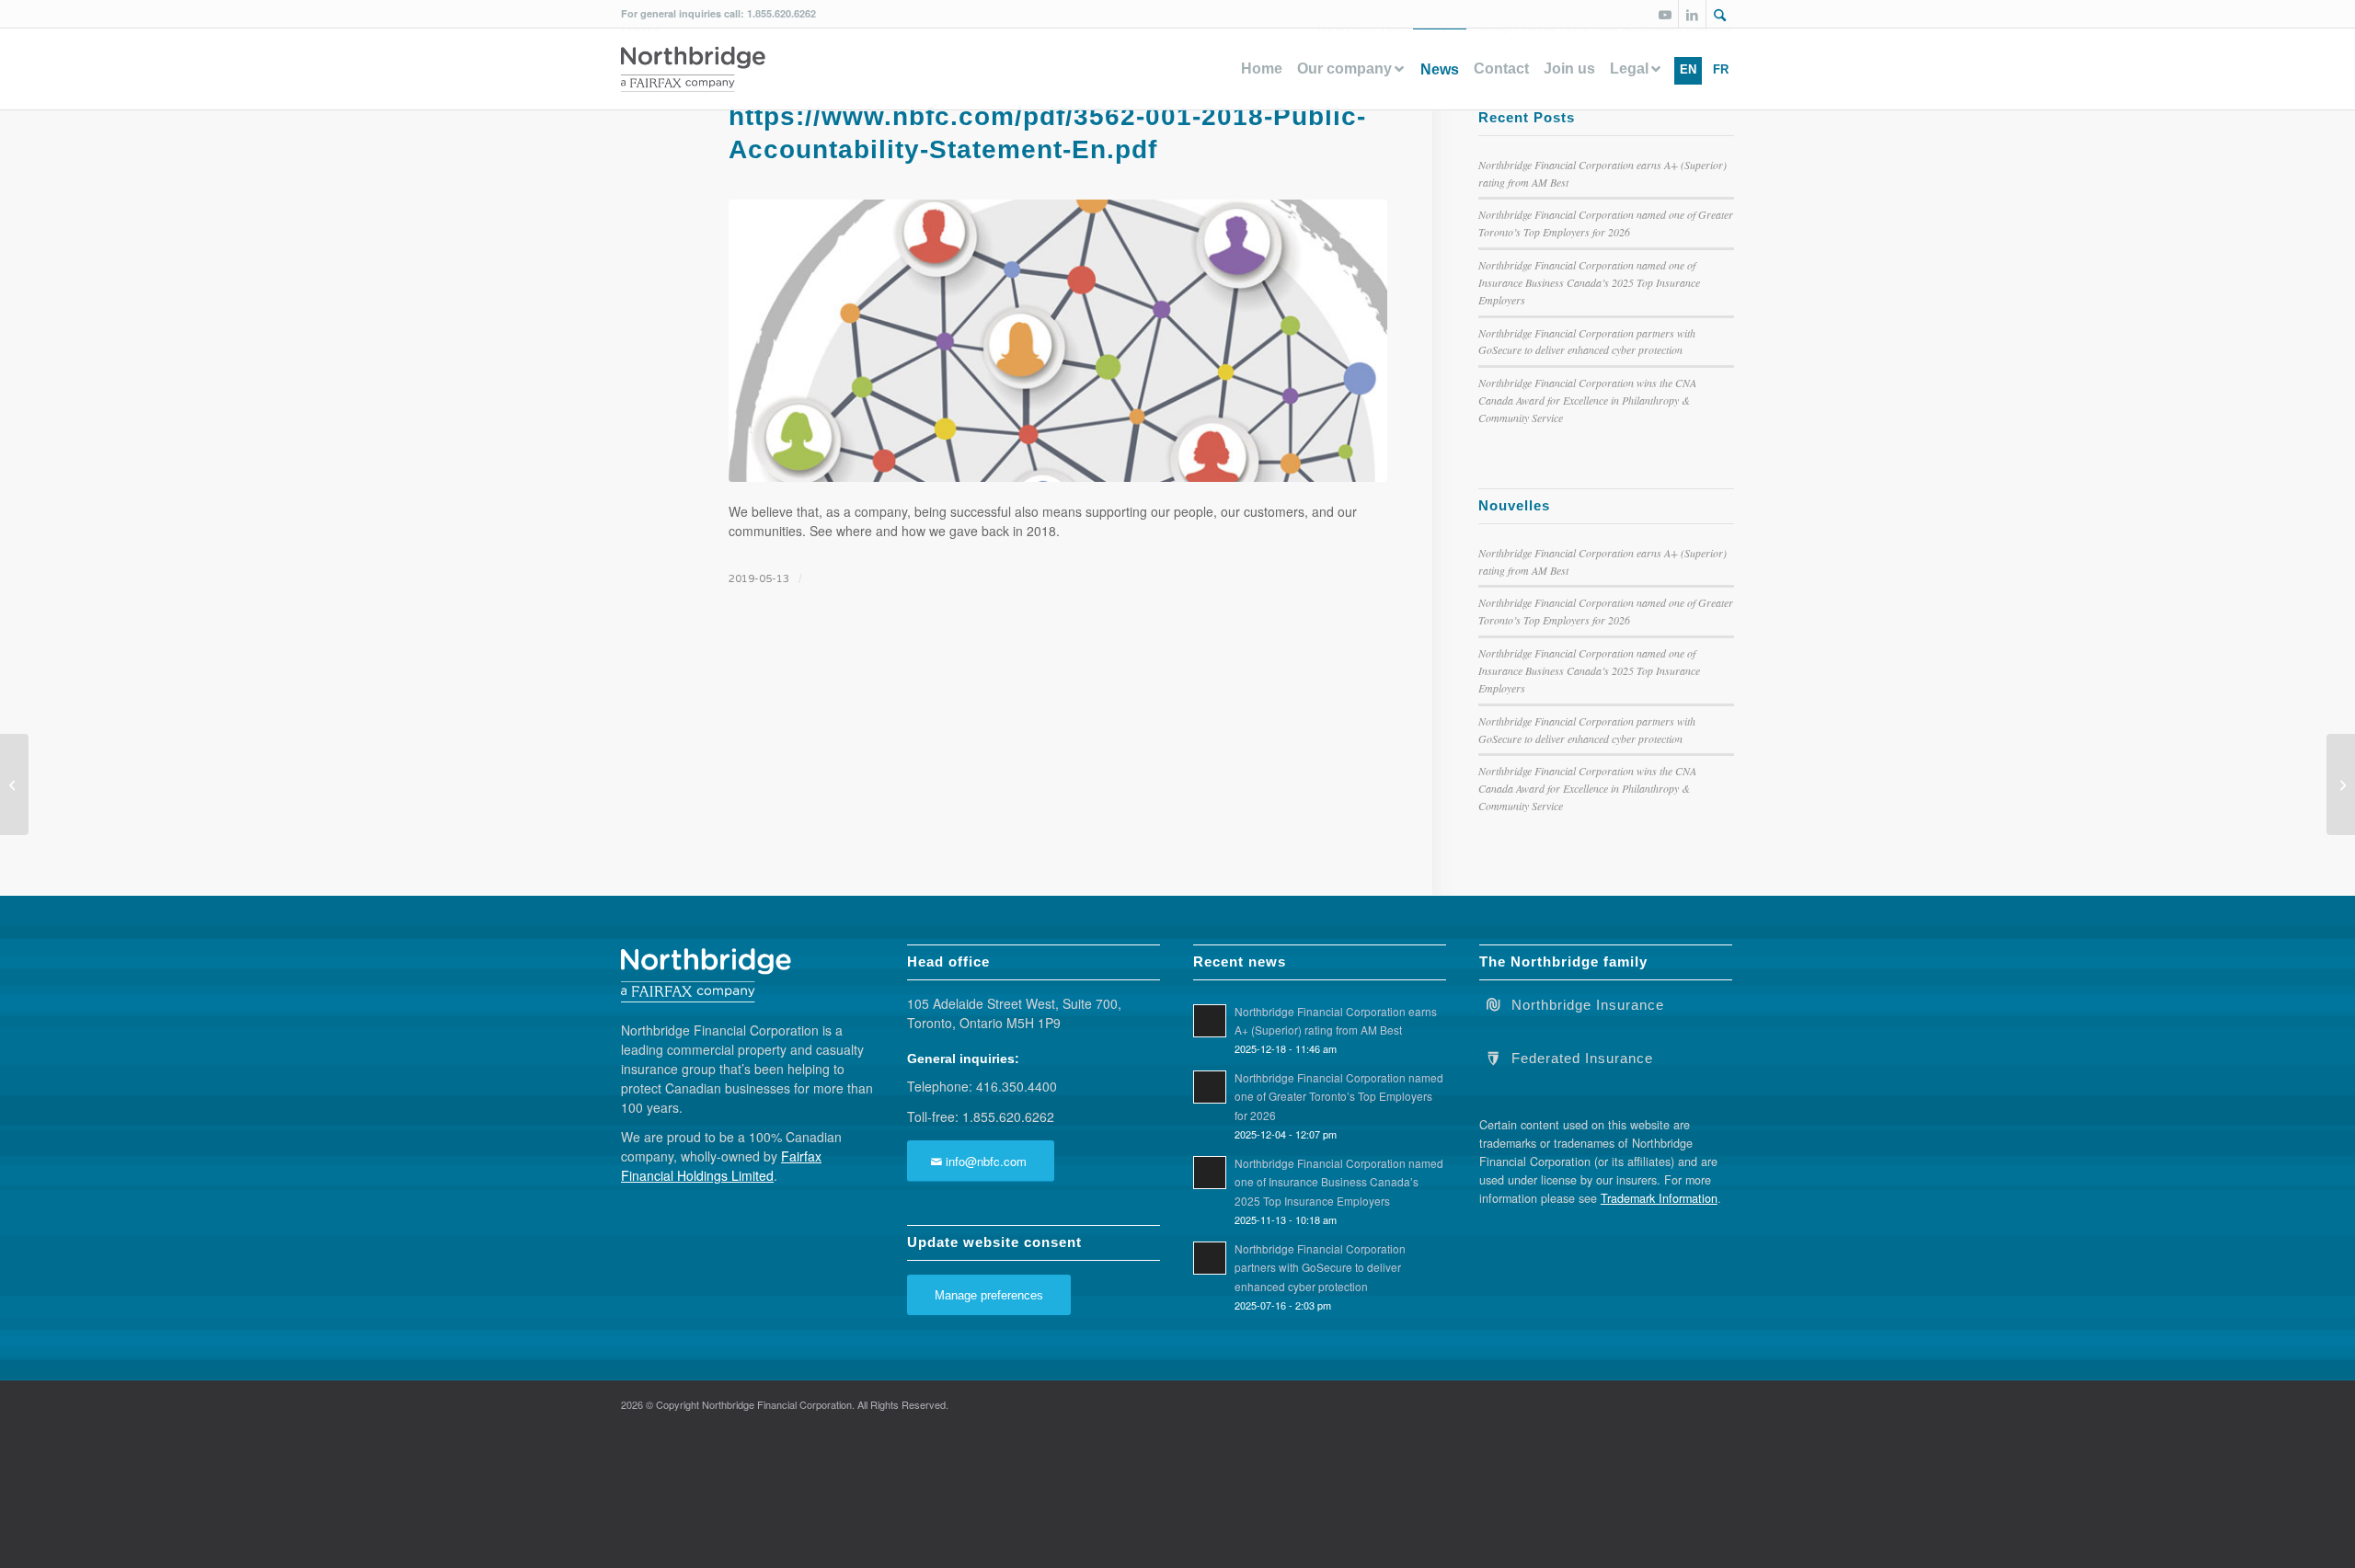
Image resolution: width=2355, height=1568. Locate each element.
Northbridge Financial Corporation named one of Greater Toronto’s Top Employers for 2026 (1339, 1096)
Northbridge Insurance (1588, 1005)
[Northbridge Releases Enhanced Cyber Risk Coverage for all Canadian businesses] (2341, 784)
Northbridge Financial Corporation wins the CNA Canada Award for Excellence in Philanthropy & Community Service (1587, 400)
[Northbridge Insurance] (1493, 1003)
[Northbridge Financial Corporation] (693, 69)
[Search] (1720, 16)
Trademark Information (1659, 1198)
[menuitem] (1720, 14)
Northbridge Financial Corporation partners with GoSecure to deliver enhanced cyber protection (1320, 1267)
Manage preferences (989, 1295)
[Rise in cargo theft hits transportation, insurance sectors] (14, 784)
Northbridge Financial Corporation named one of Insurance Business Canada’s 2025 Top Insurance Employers (1589, 282)
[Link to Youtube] (1665, 14)
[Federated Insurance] (1493, 1057)
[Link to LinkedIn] (1692, 14)
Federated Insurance (1582, 1059)
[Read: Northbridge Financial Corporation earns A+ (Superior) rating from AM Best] (1210, 1021)
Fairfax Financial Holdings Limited (721, 1166)
